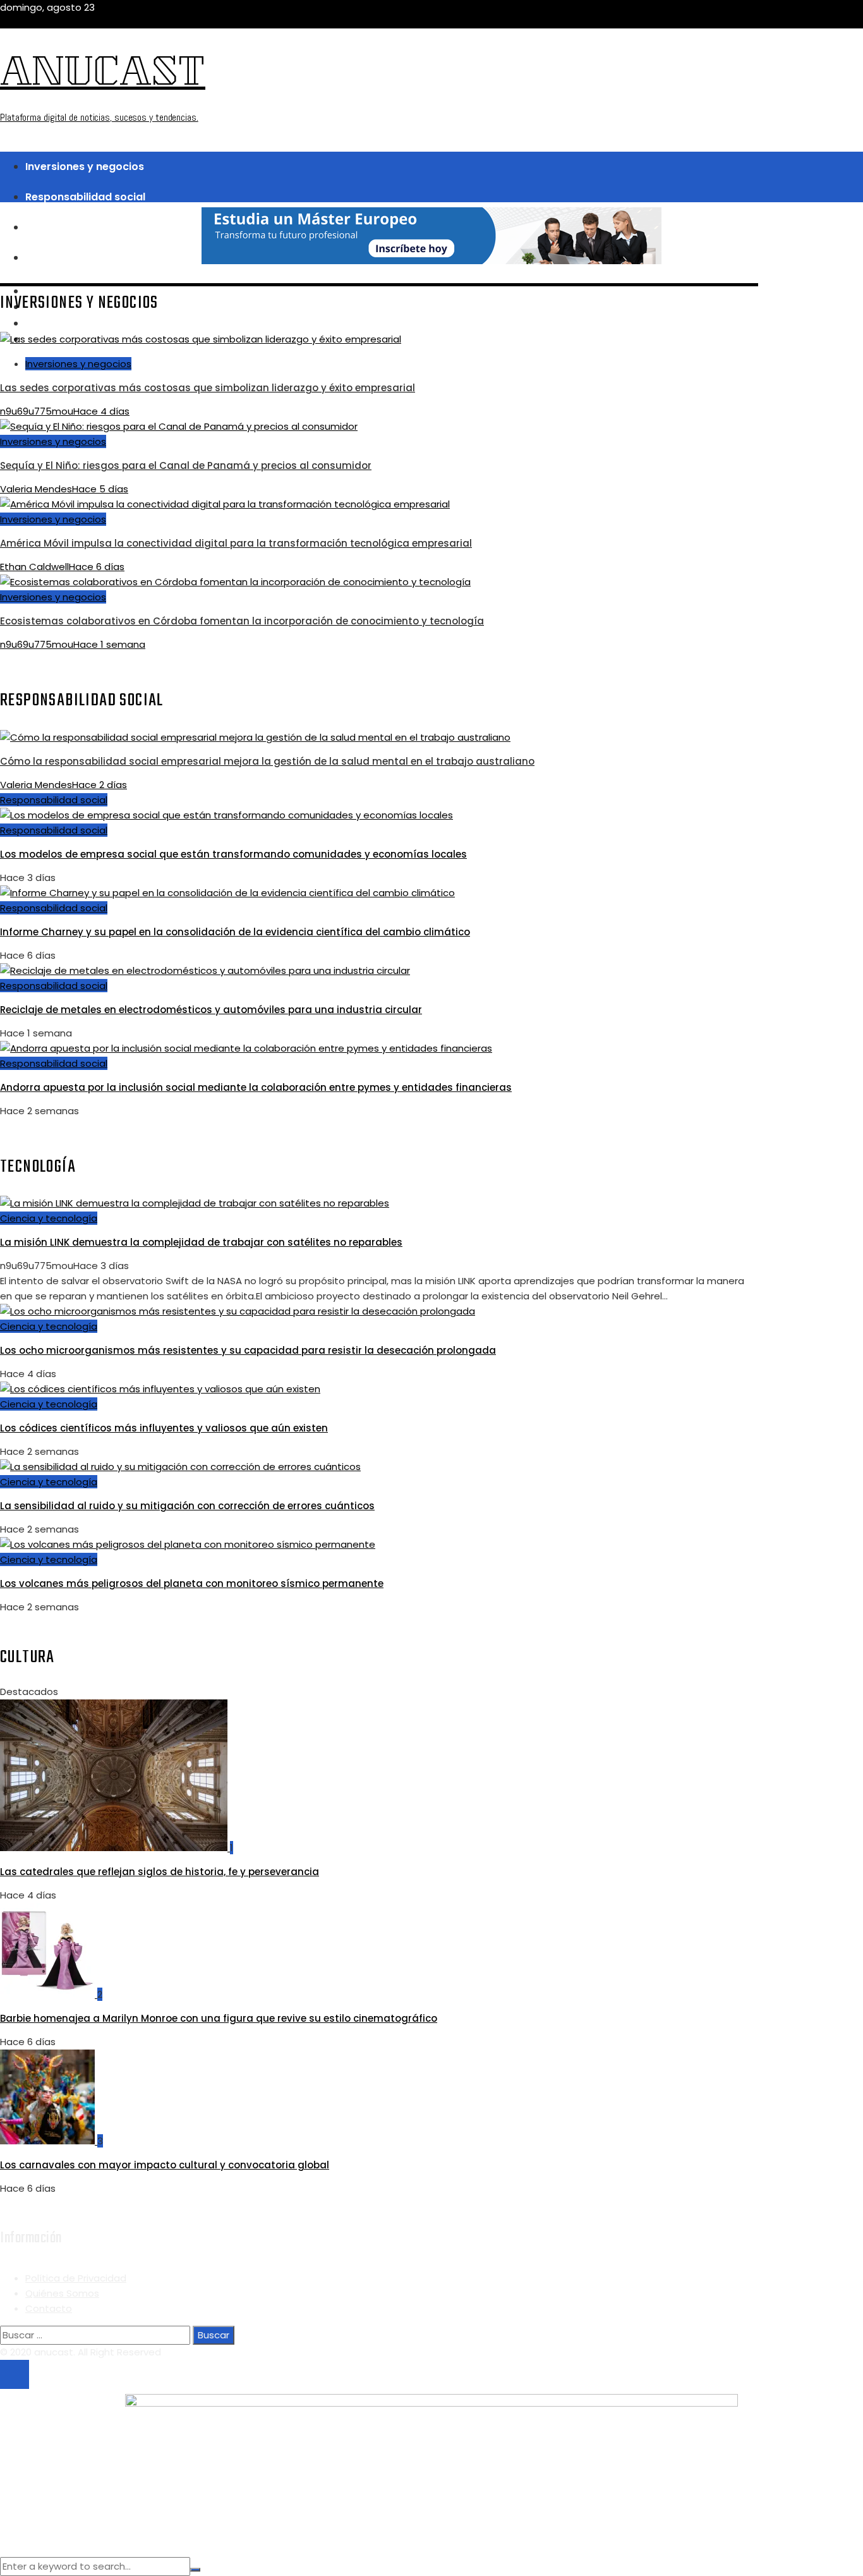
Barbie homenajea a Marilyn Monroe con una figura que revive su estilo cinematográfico (219, 2018)
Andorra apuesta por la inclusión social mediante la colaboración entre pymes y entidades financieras (256, 1087)
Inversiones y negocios (78, 364)
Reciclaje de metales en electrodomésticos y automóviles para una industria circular (211, 1010)
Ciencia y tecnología (49, 1218)
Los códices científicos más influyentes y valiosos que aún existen (164, 1428)
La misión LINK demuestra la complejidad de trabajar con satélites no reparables (201, 1242)
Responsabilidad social (54, 800)
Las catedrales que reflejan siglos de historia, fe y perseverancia (160, 1872)
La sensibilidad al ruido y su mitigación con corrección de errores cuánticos (187, 1506)
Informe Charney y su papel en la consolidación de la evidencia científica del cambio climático (235, 932)
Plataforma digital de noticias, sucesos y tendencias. (99, 117)
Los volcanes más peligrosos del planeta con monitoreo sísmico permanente (192, 1583)
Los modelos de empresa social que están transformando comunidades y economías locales (233, 854)
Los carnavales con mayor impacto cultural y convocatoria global (165, 2165)
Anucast (103, 76)
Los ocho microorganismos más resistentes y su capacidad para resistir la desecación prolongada (248, 1350)
